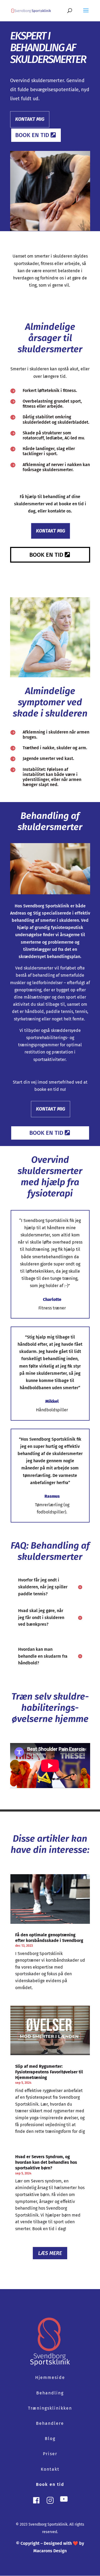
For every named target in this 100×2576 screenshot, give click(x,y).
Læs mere (50, 2253)
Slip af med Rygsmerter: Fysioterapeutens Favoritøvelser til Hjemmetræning (49, 2072)
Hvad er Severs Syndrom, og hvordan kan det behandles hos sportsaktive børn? (46, 2162)
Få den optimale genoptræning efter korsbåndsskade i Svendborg (49, 1938)
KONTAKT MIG (30, 119)
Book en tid (32, 135)
